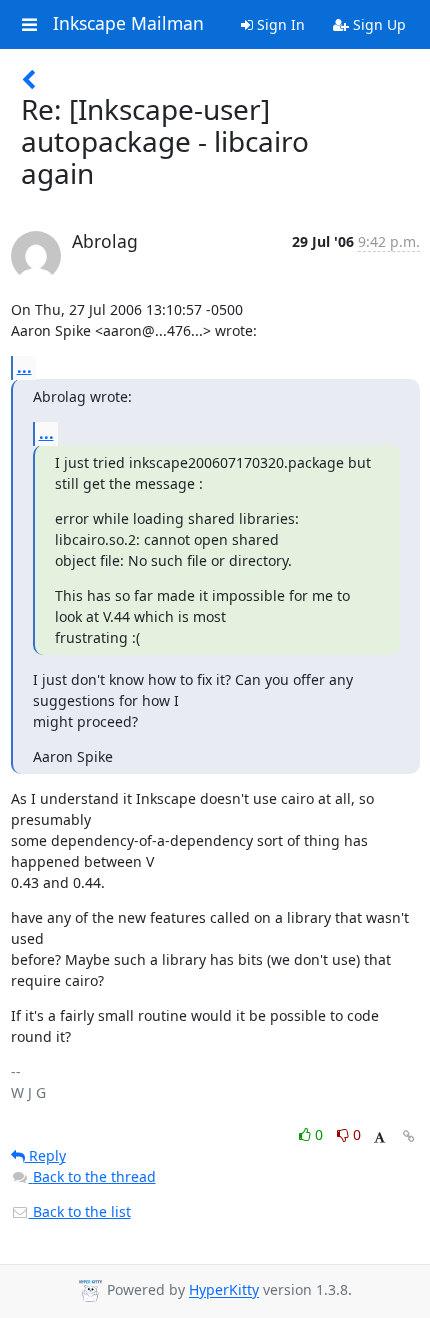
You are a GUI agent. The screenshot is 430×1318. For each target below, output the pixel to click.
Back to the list (80, 1211)
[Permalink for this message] (409, 1136)
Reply (45, 1155)
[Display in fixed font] (379, 1137)
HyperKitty (224, 1290)
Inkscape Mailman (128, 24)
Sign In (279, 24)
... (24, 367)
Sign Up (377, 24)
